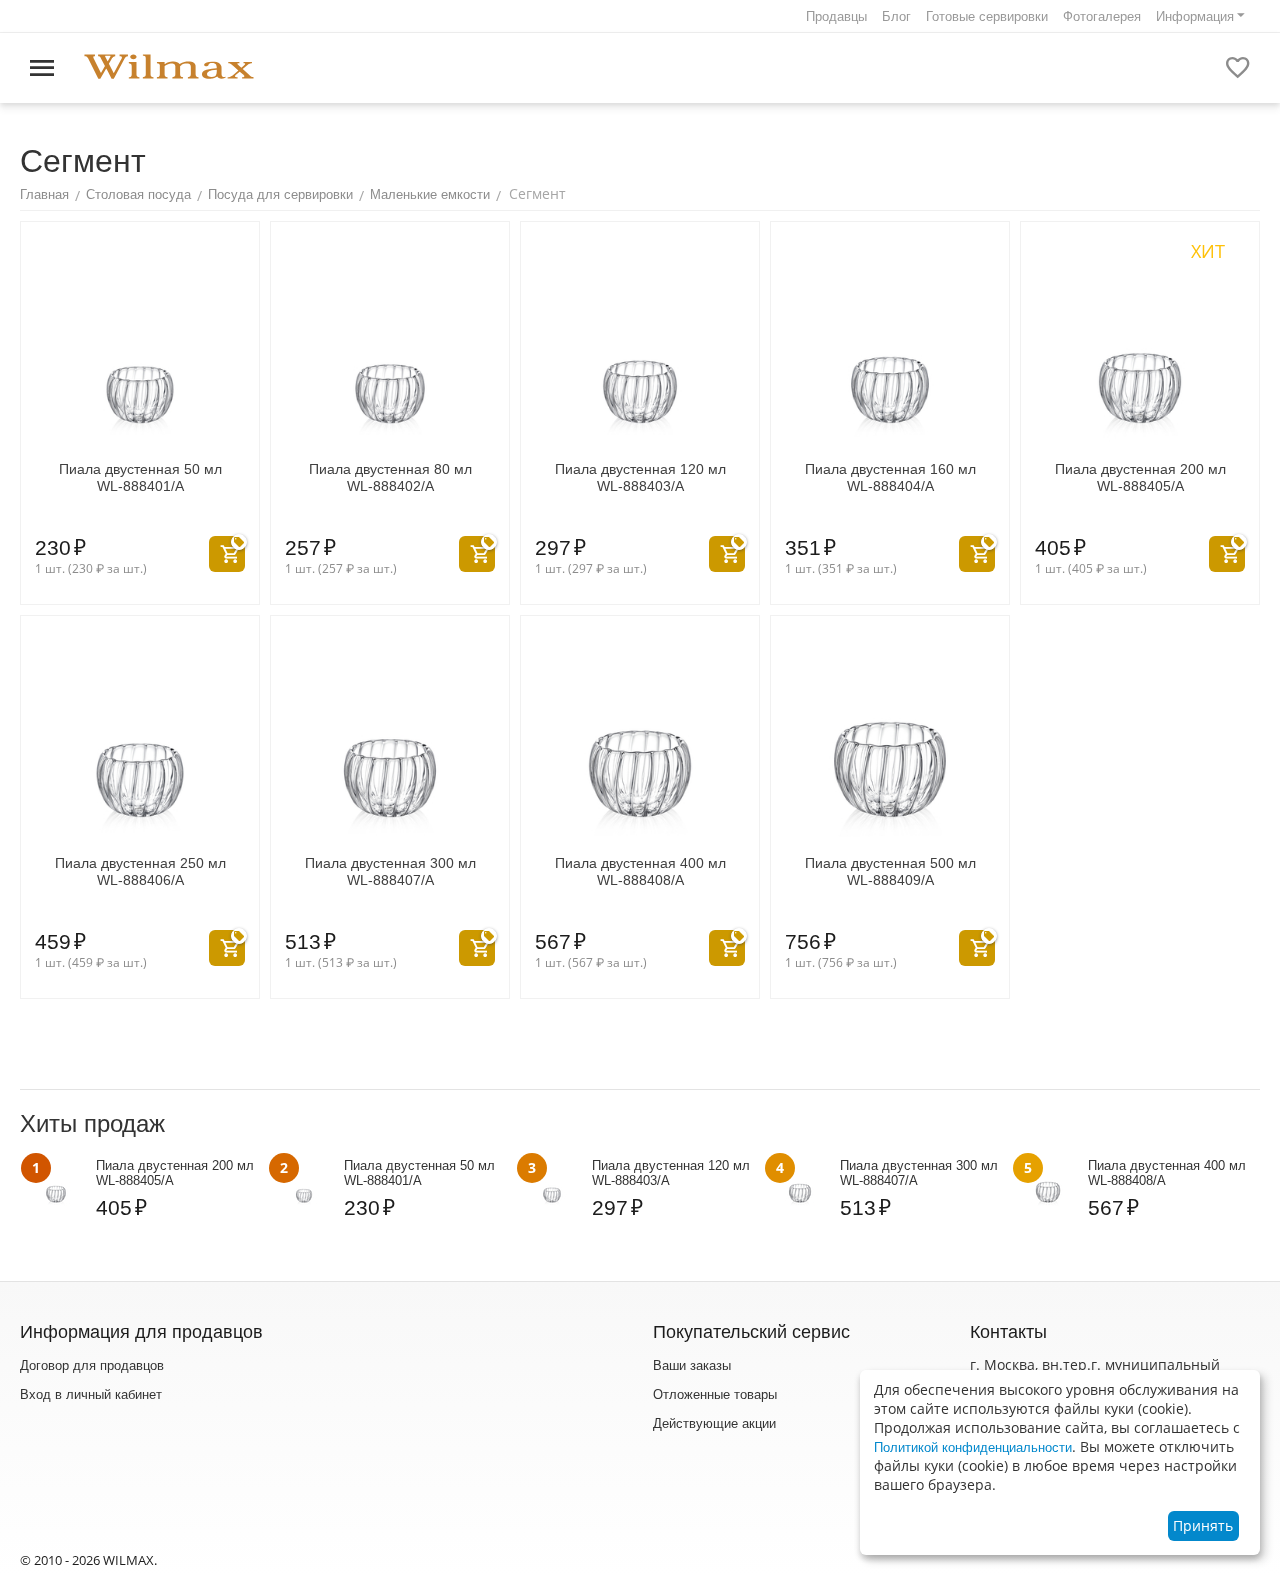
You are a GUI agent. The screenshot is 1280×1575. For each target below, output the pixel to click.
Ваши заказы (692, 1365)
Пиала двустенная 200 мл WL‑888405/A (1140, 477)
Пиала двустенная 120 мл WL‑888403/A (640, 477)
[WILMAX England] (169, 67)
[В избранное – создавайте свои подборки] (1238, 68)
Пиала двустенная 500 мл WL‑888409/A (890, 871)
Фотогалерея (1102, 16)
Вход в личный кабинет (91, 1394)
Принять (1203, 1525)
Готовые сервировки (987, 16)
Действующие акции (714, 1423)
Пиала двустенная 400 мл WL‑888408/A (640, 871)
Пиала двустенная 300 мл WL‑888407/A (390, 871)
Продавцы (836, 16)
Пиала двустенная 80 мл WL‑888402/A (390, 477)
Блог (896, 16)
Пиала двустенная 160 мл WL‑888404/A (890, 477)
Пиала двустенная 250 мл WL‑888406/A (140, 871)
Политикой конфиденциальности (973, 1447)
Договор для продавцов (92, 1365)
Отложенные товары (715, 1394)
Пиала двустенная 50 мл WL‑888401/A (140, 477)
